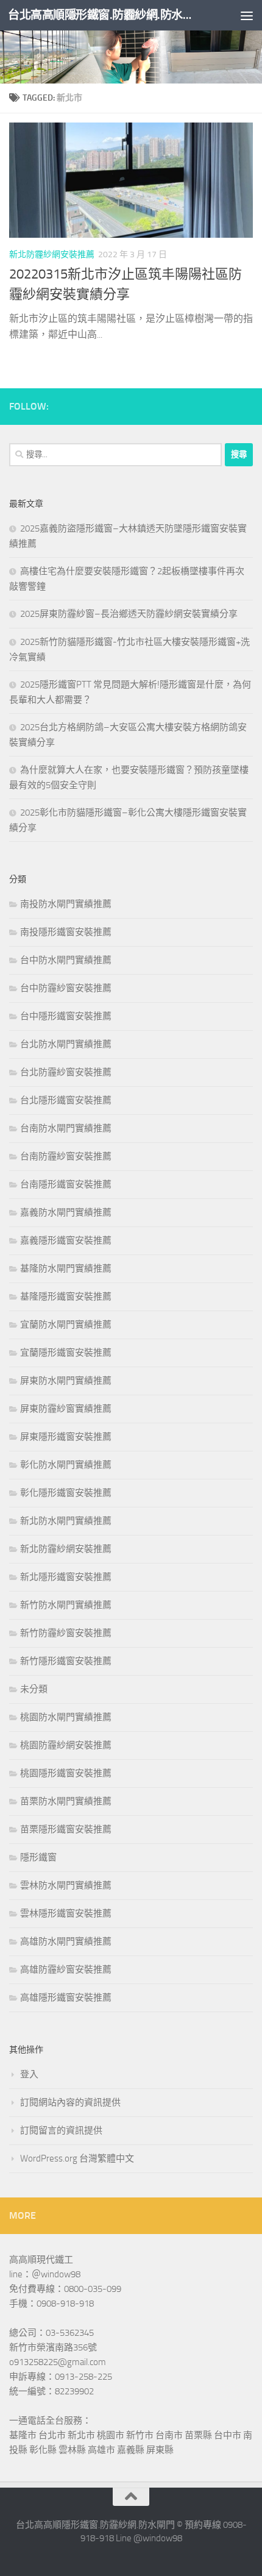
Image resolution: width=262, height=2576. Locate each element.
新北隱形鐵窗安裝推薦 (66, 1577)
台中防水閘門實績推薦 (66, 960)
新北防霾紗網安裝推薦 (52, 254)
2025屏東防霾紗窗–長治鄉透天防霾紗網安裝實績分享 (129, 614)
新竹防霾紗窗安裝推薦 (66, 1633)
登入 (29, 2074)
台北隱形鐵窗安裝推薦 (66, 1100)
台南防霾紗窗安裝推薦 (66, 1156)
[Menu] (247, 15)
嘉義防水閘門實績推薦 (66, 1212)
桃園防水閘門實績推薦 (66, 1717)
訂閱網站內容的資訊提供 (70, 2102)
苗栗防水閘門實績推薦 (66, 1801)
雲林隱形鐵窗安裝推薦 (66, 1913)
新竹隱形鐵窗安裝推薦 (66, 1661)
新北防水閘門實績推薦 (66, 1521)
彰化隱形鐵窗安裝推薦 (66, 1493)
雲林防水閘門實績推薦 (66, 1885)
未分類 (34, 1689)
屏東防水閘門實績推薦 (66, 1381)
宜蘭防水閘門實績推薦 (66, 1325)
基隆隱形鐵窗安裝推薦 (66, 1297)
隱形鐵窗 (38, 1857)
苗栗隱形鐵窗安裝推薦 (66, 1829)
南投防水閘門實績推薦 (66, 904)
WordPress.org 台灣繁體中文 (77, 2158)
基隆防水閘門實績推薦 (66, 1268)
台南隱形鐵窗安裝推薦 (66, 1184)
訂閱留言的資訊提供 (61, 2130)
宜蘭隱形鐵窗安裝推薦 (66, 1353)
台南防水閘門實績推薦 (66, 1128)
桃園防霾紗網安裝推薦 (66, 1745)
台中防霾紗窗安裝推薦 (66, 988)
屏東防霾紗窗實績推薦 (66, 1409)
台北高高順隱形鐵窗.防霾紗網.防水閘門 (102, 15)
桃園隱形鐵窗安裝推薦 (66, 1773)
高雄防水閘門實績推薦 (66, 1941)
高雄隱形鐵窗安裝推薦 (66, 1998)
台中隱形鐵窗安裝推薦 (66, 1016)
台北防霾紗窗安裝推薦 (66, 1072)
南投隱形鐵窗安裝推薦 (66, 932)
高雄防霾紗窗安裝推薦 (66, 1969)
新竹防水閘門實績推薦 (66, 1605)
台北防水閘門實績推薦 (66, 1044)
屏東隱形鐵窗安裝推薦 (66, 1437)
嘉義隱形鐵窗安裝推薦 (66, 1240)
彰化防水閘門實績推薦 (66, 1465)
